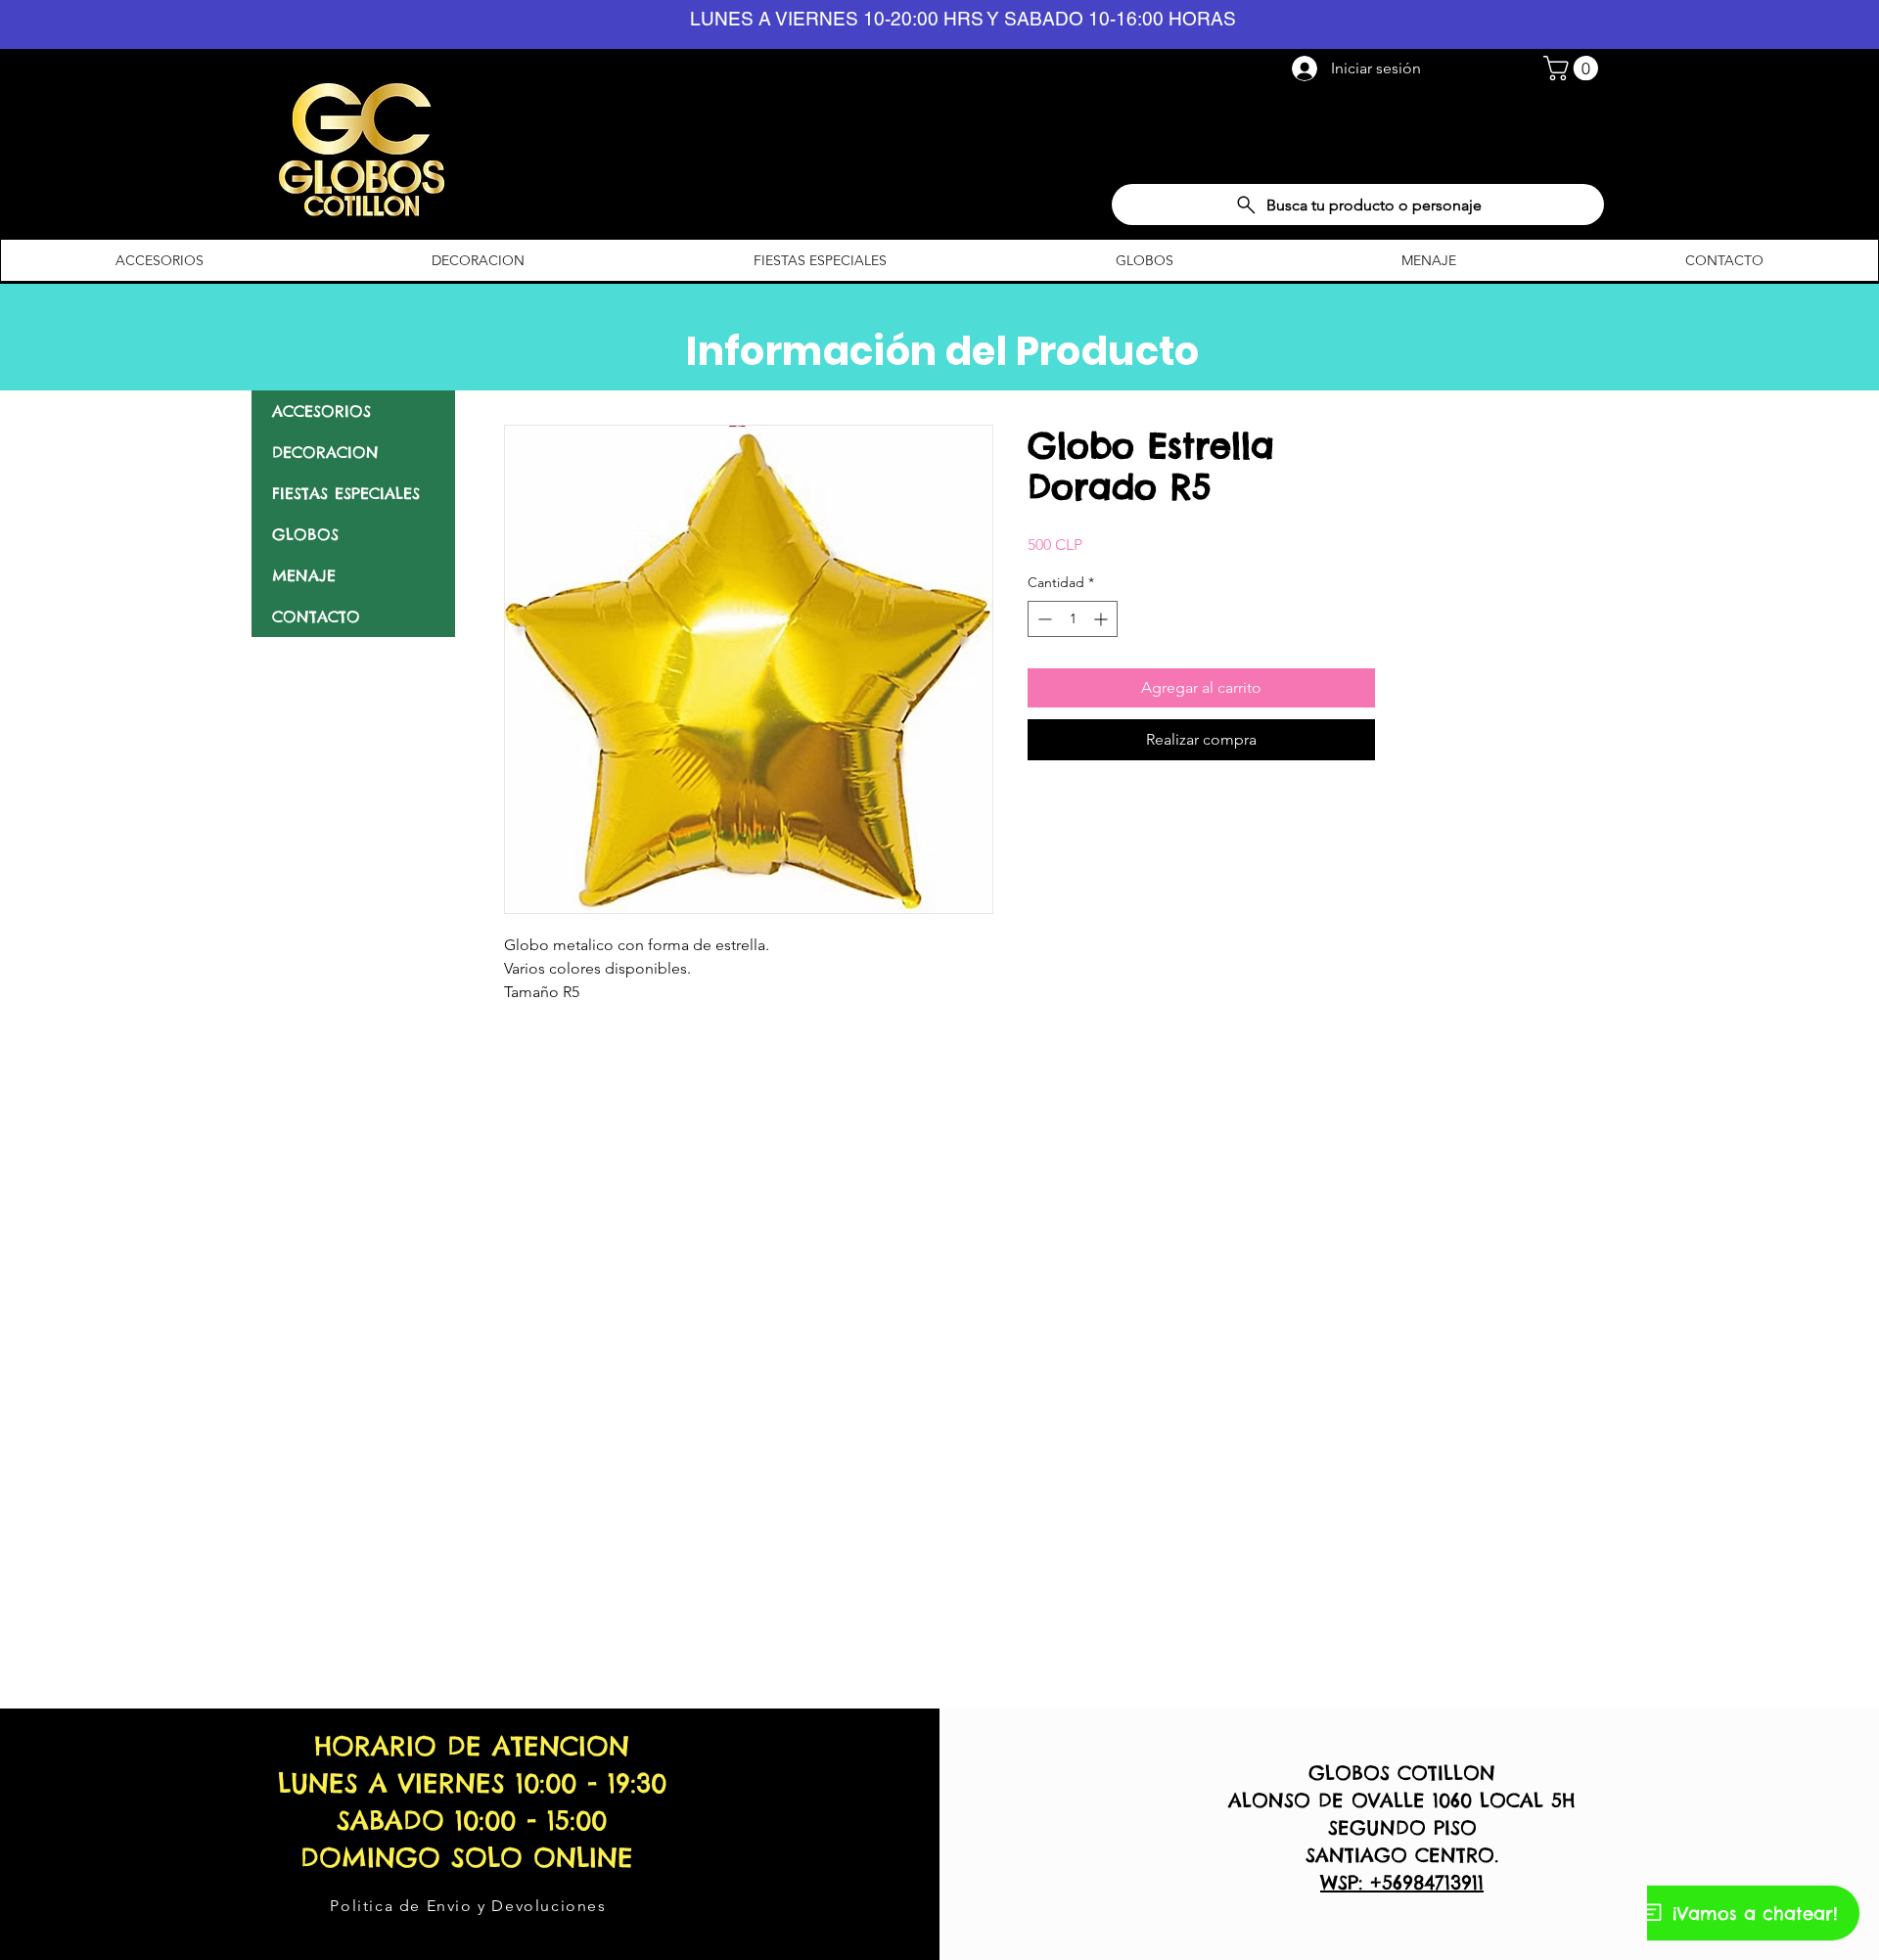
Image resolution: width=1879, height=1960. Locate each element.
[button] (1574, 68)
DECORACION (325, 452)
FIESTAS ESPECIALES (346, 493)
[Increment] (1102, 619)
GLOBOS (305, 534)
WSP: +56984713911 (1402, 1882)
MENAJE (304, 575)
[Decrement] (1043, 619)
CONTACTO (316, 616)
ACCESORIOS (321, 411)
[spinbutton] (1073, 619)
